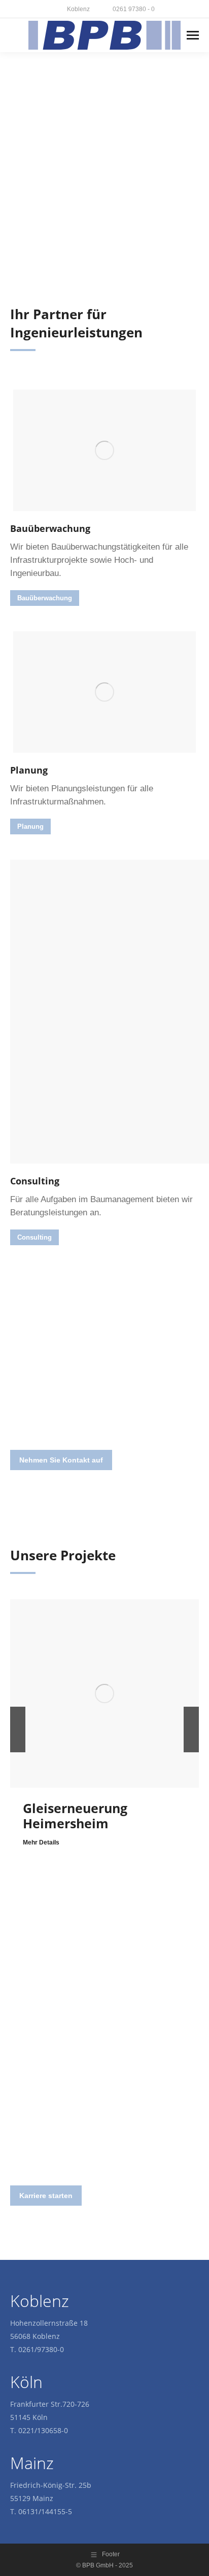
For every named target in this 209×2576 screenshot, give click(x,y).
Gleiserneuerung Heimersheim (75, 1816)
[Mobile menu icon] (193, 35)
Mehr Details (41, 1842)
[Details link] (104, 1694)
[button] (18, 1729)
